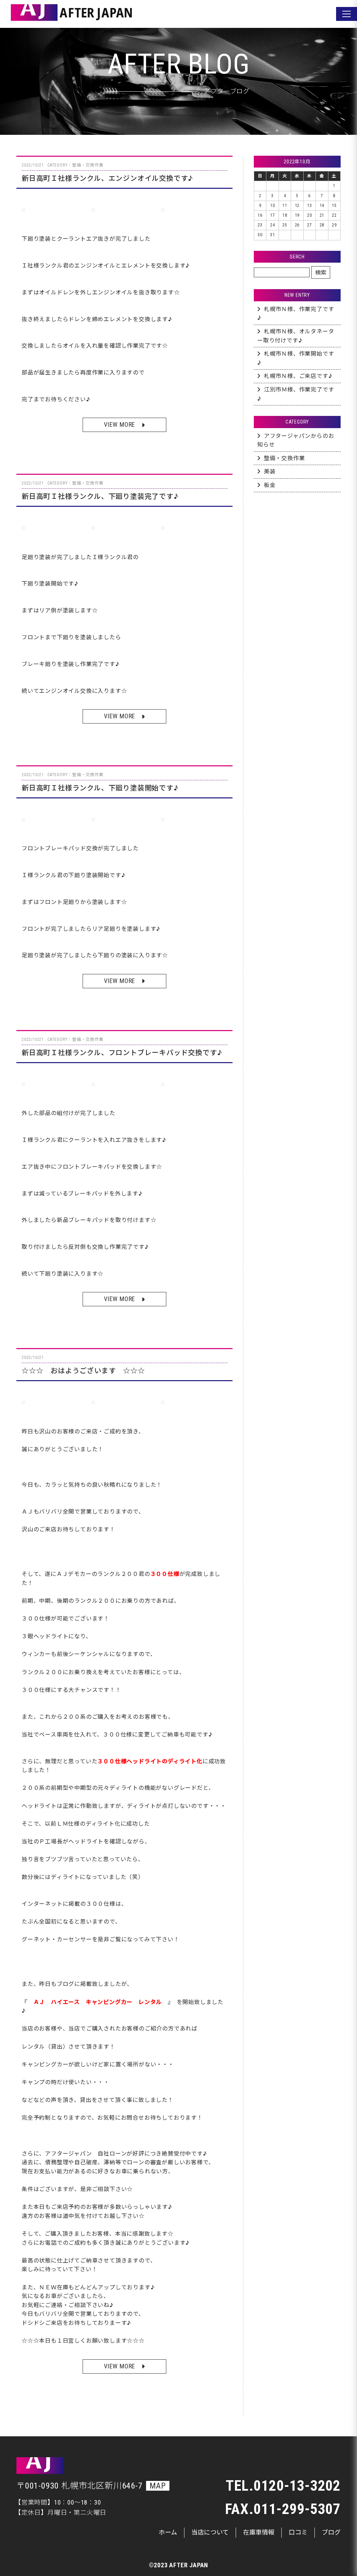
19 (297, 215)
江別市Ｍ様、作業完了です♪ (296, 394)
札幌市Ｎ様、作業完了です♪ (296, 314)
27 (310, 225)
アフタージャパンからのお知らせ (296, 440)
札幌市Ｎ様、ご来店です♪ (298, 376)
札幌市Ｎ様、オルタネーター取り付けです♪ (296, 336)
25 (285, 225)
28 (322, 225)
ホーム (168, 2532)
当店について (210, 2532)
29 (334, 225)
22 (334, 215)
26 (297, 225)
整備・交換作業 (284, 458)
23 (260, 225)
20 (310, 215)
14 (322, 206)
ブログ (331, 2532)
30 (260, 235)
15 (334, 206)
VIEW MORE (120, 424)
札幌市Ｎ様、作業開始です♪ (296, 358)
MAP (158, 2486)
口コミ (298, 2532)
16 (260, 215)
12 (297, 206)
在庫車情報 (259, 2532)
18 (285, 215)
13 (310, 206)
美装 (270, 471)
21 (322, 215)
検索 (321, 273)
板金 (270, 485)
